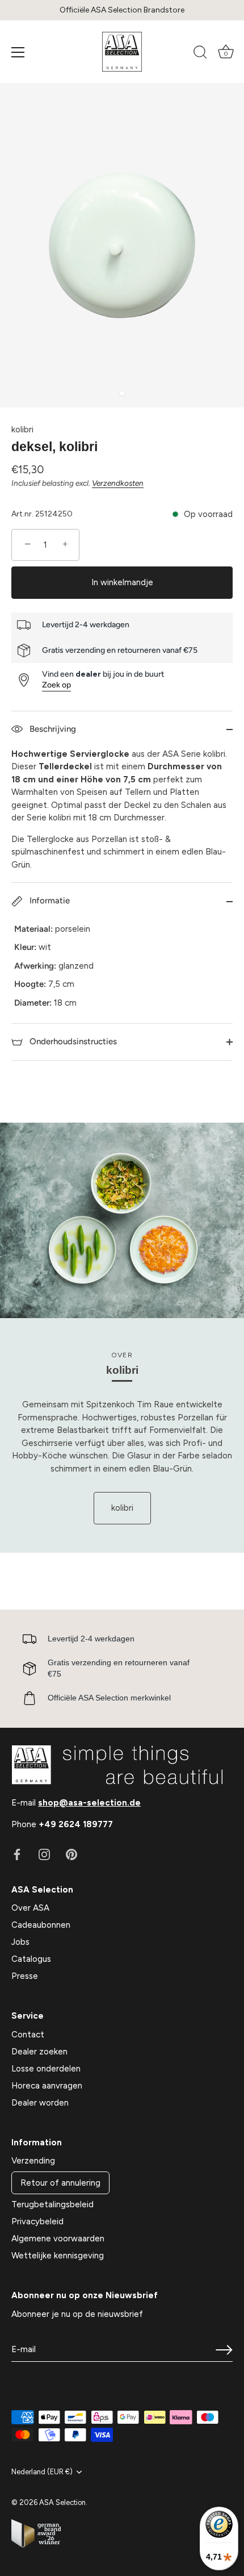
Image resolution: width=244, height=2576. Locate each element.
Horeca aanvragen (47, 2086)
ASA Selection (62, 2502)
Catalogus (31, 1959)
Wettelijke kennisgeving (58, 2256)
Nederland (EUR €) (42, 2472)
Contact (28, 2035)
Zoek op (56, 685)
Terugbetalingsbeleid (52, 2204)
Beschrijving (52, 729)
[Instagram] (44, 1854)
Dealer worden (40, 2103)
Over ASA (30, 1908)
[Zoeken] (200, 54)
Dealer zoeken (39, 2052)
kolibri (22, 430)
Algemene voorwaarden (58, 2239)
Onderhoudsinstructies (72, 1041)
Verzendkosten (118, 483)
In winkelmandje (122, 582)
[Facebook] (17, 1854)
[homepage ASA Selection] (122, 52)
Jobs (20, 1942)
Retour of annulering (60, 2183)
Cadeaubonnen (41, 1925)
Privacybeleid (37, 2221)
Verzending (33, 2161)
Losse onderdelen (46, 2069)
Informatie (49, 901)
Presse (25, 1976)
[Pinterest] (71, 1854)
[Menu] (18, 52)
